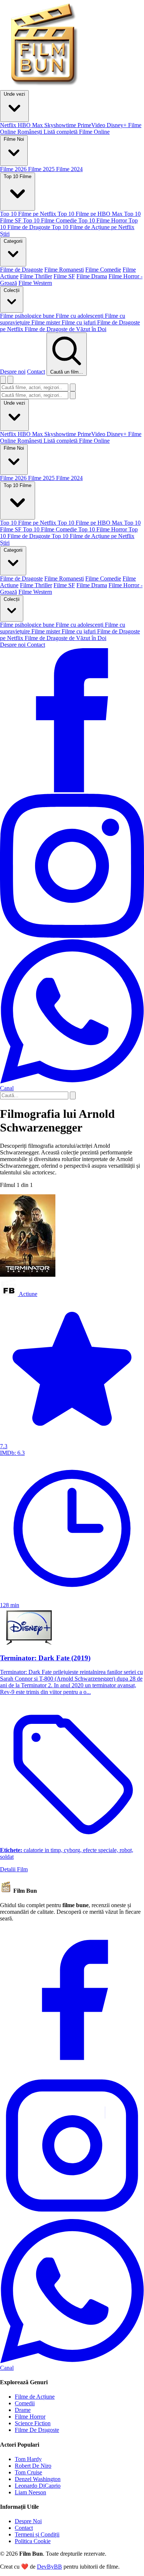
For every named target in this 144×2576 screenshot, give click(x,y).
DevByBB (49, 2567)
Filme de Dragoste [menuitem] (21, 270)
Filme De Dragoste (37, 2430)
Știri (5, 543)
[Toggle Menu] (10, 380)
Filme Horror (30, 2417)
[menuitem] (9, 125)
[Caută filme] (3, 380)
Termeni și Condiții (37, 2534)
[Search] (73, 1095)
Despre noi (13, 372)
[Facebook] (72, 2070)
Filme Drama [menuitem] (92, 276)
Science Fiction (33, 2423)
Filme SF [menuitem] (64, 276)
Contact (36, 372)
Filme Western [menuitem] (35, 283)
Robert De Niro (33, 2466)
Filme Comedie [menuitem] (103, 270)
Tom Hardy (28, 2459)
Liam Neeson (30, 2492)
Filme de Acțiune (35, 2397)
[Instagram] (72, 2216)
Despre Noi (28, 2521)
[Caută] (73, 387)
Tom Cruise (28, 2472)
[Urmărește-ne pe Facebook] (72, 790)
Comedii (25, 2403)
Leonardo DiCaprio (38, 2486)
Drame (23, 2410)
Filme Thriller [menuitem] (36, 276)
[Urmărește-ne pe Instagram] (72, 936)
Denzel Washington (38, 2479)
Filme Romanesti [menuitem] (64, 270)
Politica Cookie (33, 2541)
